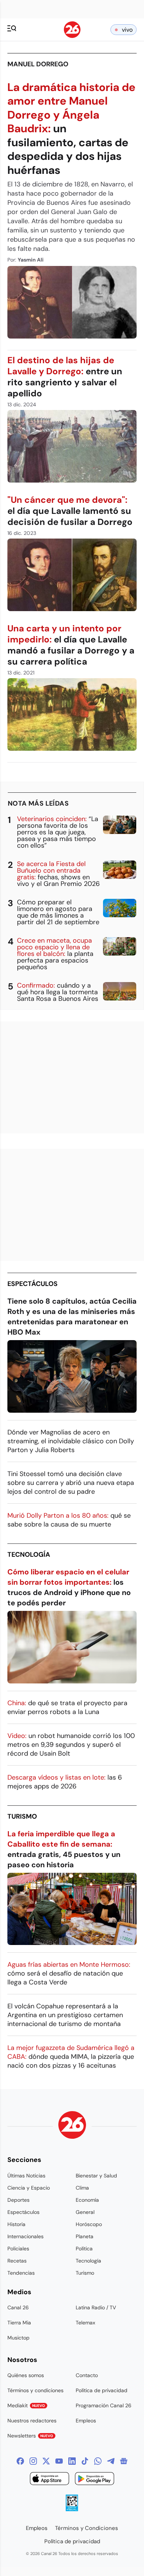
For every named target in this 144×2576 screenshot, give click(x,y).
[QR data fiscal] (72, 2509)
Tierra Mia (19, 2323)
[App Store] (49, 2480)
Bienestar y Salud (96, 2176)
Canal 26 (18, 2307)
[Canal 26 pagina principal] (72, 36)
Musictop (18, 2338)
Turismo (22, 1816)
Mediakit (26, 2405)
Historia (16, 2224)
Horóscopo (89, 2224)
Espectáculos (32, 1284)
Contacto (87, 2375)
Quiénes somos (26, 2375)
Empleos (86, 2421)
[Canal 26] (72, 2126)
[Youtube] (59, 2461)
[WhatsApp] (98, 2461)
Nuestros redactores (32, 2421)
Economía (87, 2200)
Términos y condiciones (35, 2390)
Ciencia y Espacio (29, 2188)
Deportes (18, 2200)
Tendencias (21, 2273)
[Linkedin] (72, 2461)
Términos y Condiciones (87, 2528)
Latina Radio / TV (96, 2307)
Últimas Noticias (26, 2176)
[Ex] (46, 2461)
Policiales (18, 2249)
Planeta (85, 2236)
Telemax (85, 2323)
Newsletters (30, 2436)
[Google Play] (95, 2480)
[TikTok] (85, 2461)
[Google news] (124, 2461)
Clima (82, 2188)
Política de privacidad (102, 2390)
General (85, 2212)
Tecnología (29, 1555)
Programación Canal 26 (104, 2405)
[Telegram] (111, 2461)
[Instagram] (33, 2461)
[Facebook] (20, 2461)
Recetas (17, 2261)
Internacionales (25, 2236)
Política (84, 2249)
